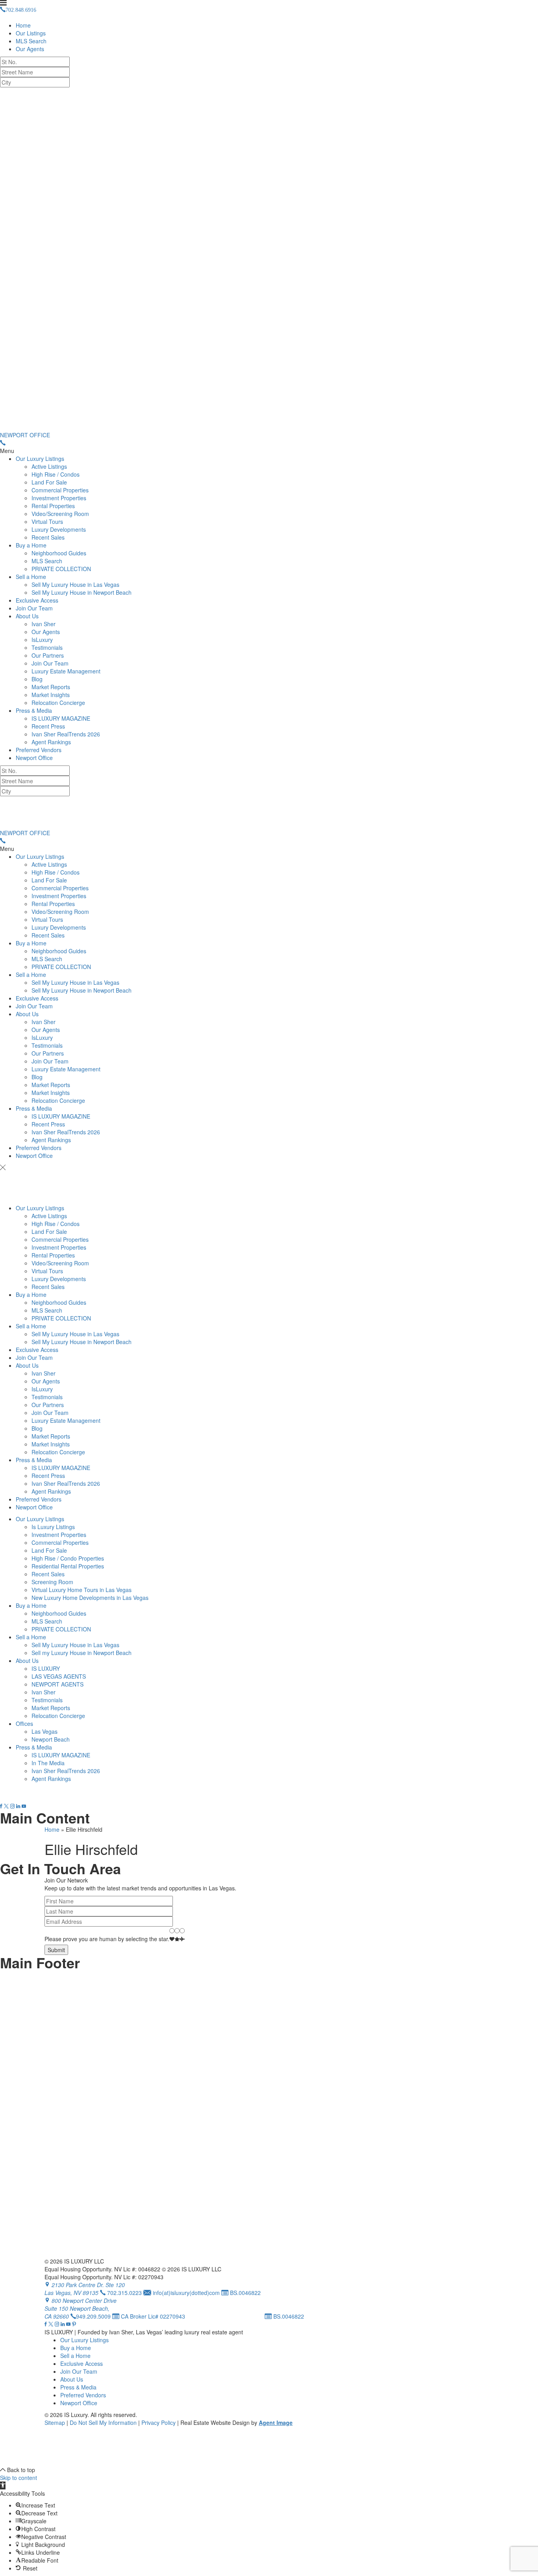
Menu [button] (7, 451)
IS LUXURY (46, 1668)
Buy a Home (31, 545)
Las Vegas (45, 1731)
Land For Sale (49, 482)
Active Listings (49, 466)
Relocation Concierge (58, 703)
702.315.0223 (79, 1798)
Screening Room (52, 1582)
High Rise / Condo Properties (68, 1558)
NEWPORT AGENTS (58, 1684)
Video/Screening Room (60, 514)
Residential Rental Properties (68, 1566)
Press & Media (34, 710)
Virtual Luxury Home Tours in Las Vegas (82, 1590)
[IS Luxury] (269, 259)
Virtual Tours (47, 521)
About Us (27, 616)
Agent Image (276, 2423)
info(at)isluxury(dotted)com (186, 2293)
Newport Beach (51, 1739)
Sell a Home (31, 577)
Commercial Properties (60, 490)
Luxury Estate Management (66, 671)
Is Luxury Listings (53, 1527)
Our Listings (31, 33)
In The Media (48, 1763)
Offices (24, 1723)
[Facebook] (1, 1806)
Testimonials (47, 647)
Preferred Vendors (39, 750)
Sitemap (55, 2423)
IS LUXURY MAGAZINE (61, 718)
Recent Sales (48, 537)
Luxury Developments (59, 529)
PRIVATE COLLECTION (61, 569)
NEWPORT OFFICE (25, 435)
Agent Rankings (51, 742)
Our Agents (30, 49)
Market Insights (51, 695)
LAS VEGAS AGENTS (59, 1676)
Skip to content (19, 2478)
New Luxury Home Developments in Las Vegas (90, 1598)
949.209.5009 (93, 2316)
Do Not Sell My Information (103, 2423)
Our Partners (48, 655)
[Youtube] (24, 1806)
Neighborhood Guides (59, 553)
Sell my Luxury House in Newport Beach (82, 1653)
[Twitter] (6, 1806)
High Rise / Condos (56, 474)
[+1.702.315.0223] (3, 443)
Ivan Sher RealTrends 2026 (66, 734)
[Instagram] (12, 1806)
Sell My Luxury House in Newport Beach (82, 592)
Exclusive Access (37, 600)
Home (23, 25)
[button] (3, 2485)
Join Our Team (34, 608)
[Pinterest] (74, 2324)
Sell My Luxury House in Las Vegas (75, 584)
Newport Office (34, 758)
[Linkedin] (18, 1806)
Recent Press (48, 726)
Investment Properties (59, 498)
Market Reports (51, 687)
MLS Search (31, 41)
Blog (37, 679)
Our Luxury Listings (40, 459)
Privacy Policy (159, 2423)
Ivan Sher (44, 624)
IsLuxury (42, 640)
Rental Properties (53, 506)
